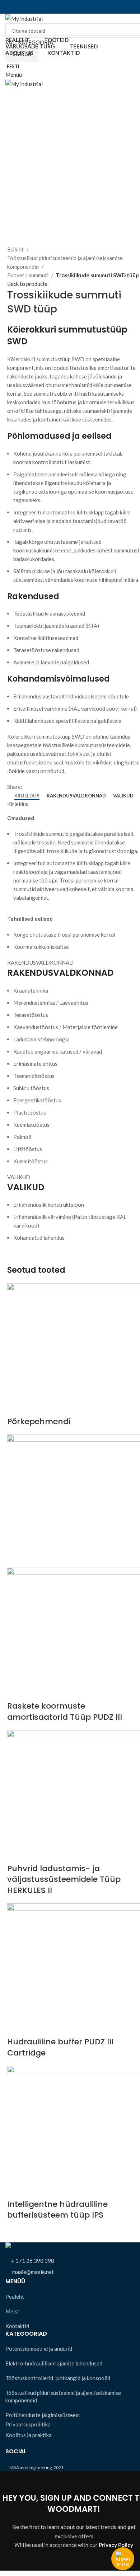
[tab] (27, 796)
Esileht (16, 249)
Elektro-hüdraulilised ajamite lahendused (54, 2363)
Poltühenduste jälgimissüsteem (43, 2415)
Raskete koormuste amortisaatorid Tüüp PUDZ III (65, 1711)
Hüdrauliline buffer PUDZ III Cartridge (60, 2047)
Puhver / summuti (28, 275)
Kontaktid (17, 2326)
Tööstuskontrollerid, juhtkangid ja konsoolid (58, 2378)
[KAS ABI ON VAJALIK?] (123, 2559)
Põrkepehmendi (39, 1421)
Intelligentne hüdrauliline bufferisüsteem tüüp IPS (57, 2210)
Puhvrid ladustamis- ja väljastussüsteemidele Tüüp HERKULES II (64, 1880)
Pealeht (15, 2297)
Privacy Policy (116, 2545)
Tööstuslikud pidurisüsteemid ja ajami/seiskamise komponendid (65, 262)
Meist (12, 2311)
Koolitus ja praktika (29, 2435)
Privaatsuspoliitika (28, 2424)
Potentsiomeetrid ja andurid (39, 2349)
